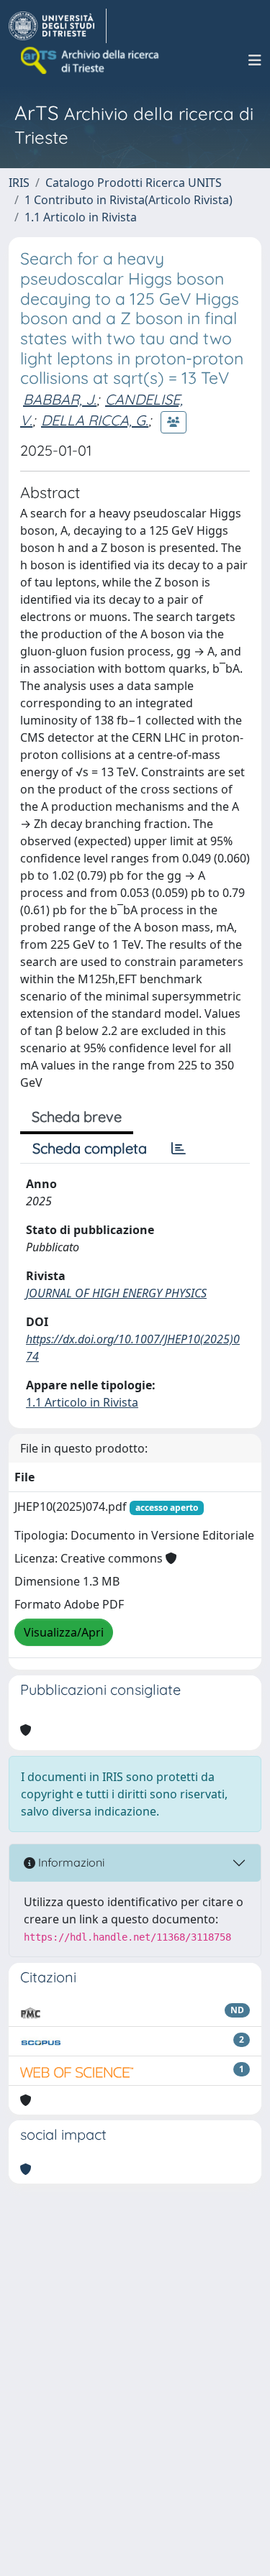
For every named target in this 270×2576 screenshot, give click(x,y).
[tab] (179, 1149)
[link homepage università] (91, 60)
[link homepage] (58, 26)
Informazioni (70, 1862)
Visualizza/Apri (64, 1632)
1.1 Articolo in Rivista (81, 217)
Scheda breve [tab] (77, 1117)
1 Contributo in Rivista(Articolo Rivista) (129, 200)
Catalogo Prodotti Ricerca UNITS (134, 183)
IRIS (19, 183)
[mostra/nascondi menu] (255, 60)
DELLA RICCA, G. (95, 420)
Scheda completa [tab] (90, 1148)
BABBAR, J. (60, 399)
